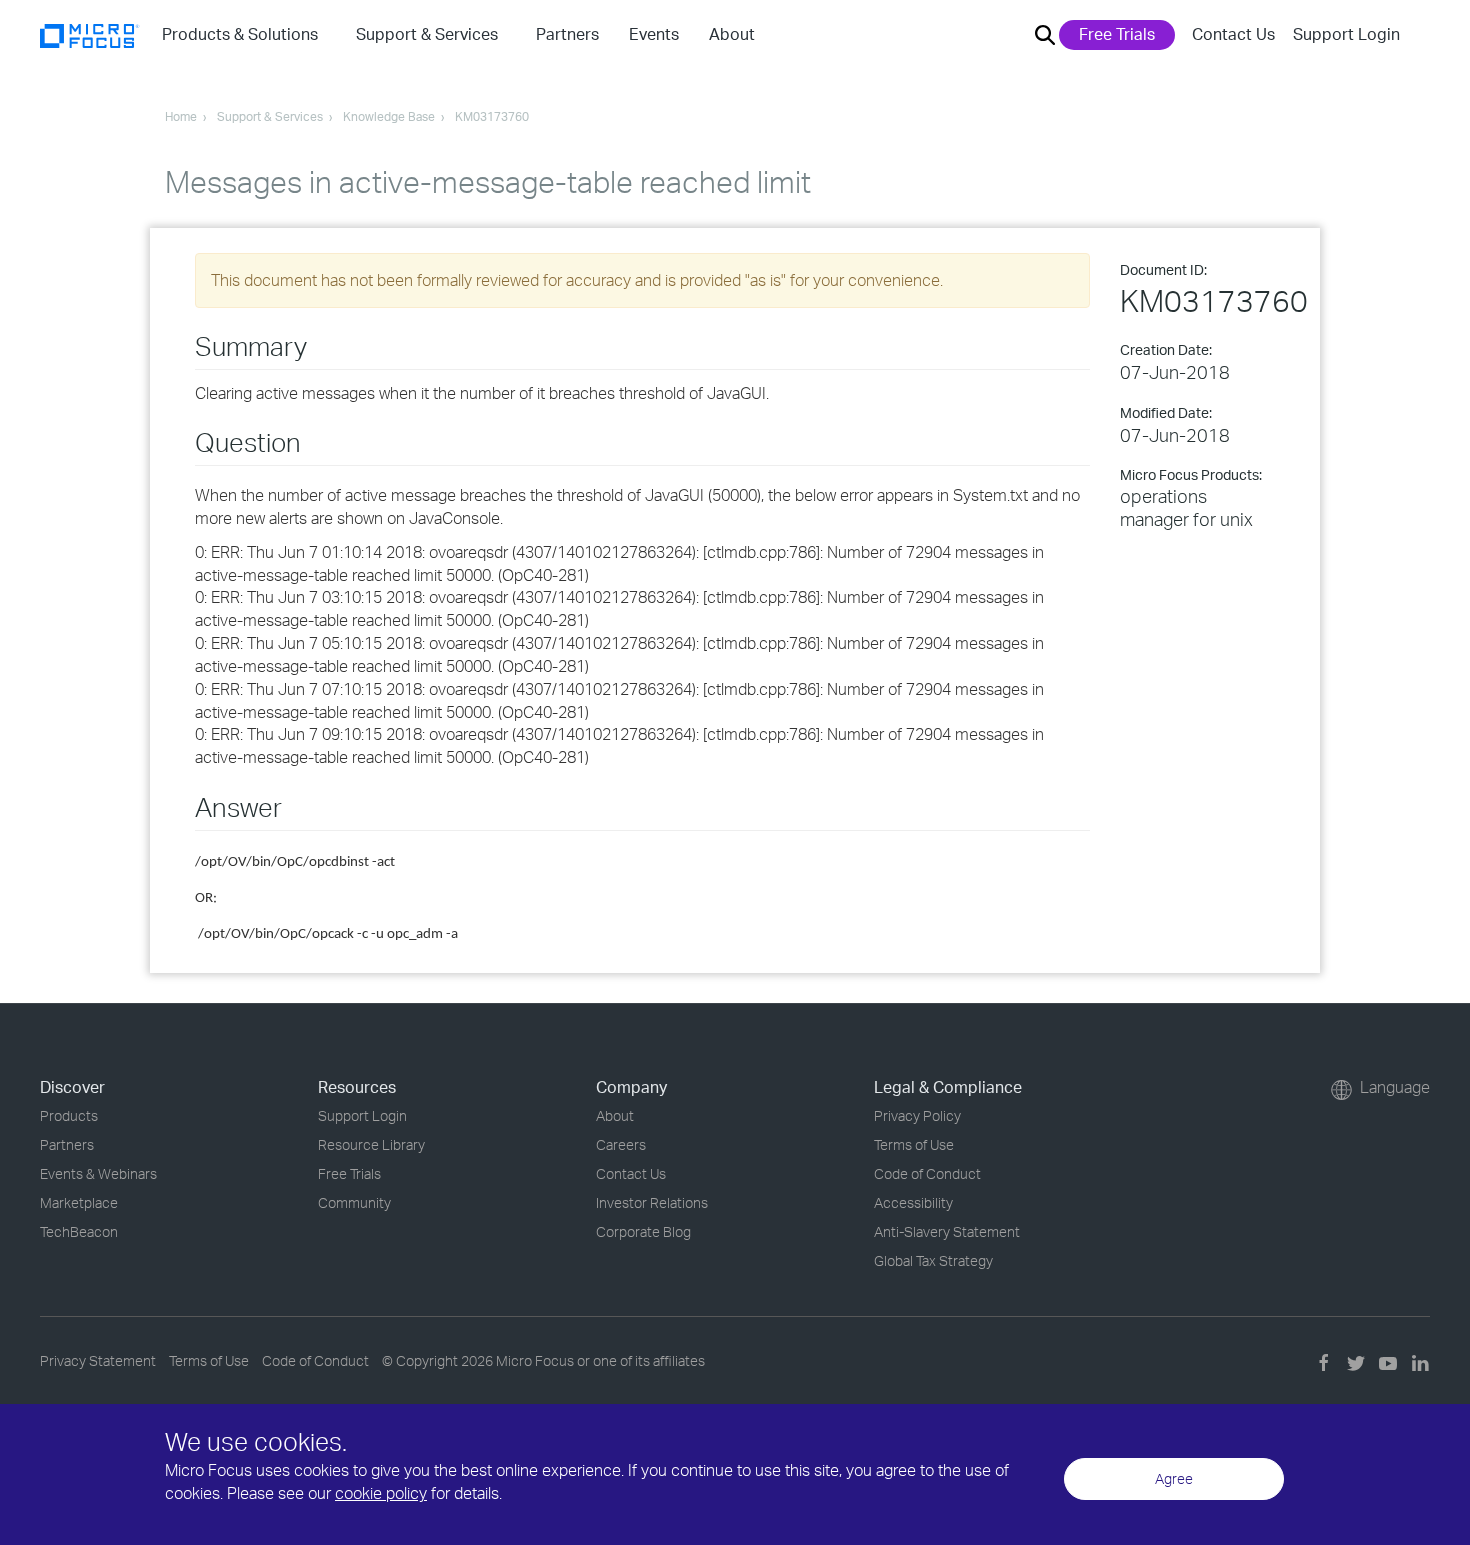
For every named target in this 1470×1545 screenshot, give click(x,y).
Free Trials (1117, 34)
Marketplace (79, 1202)
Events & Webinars (98, 1173)
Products (69, 1115)
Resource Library (371, 1144)
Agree (1174, 1478)
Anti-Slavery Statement (947, 1231)
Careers (621, 1144)
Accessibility (913, 1202)
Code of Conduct (927, 1173)
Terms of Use (914, 1144)
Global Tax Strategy (933, 1260)
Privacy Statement (98, 1360)
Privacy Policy (917, 1115)
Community (354, 1202)
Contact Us (1233, 34)
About (615, 1115)
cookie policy (381, 1493)
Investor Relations (652, 1202)
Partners (67, 1144)
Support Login (1346, 34)
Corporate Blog (643, 1231)
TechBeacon (79, 1231)
